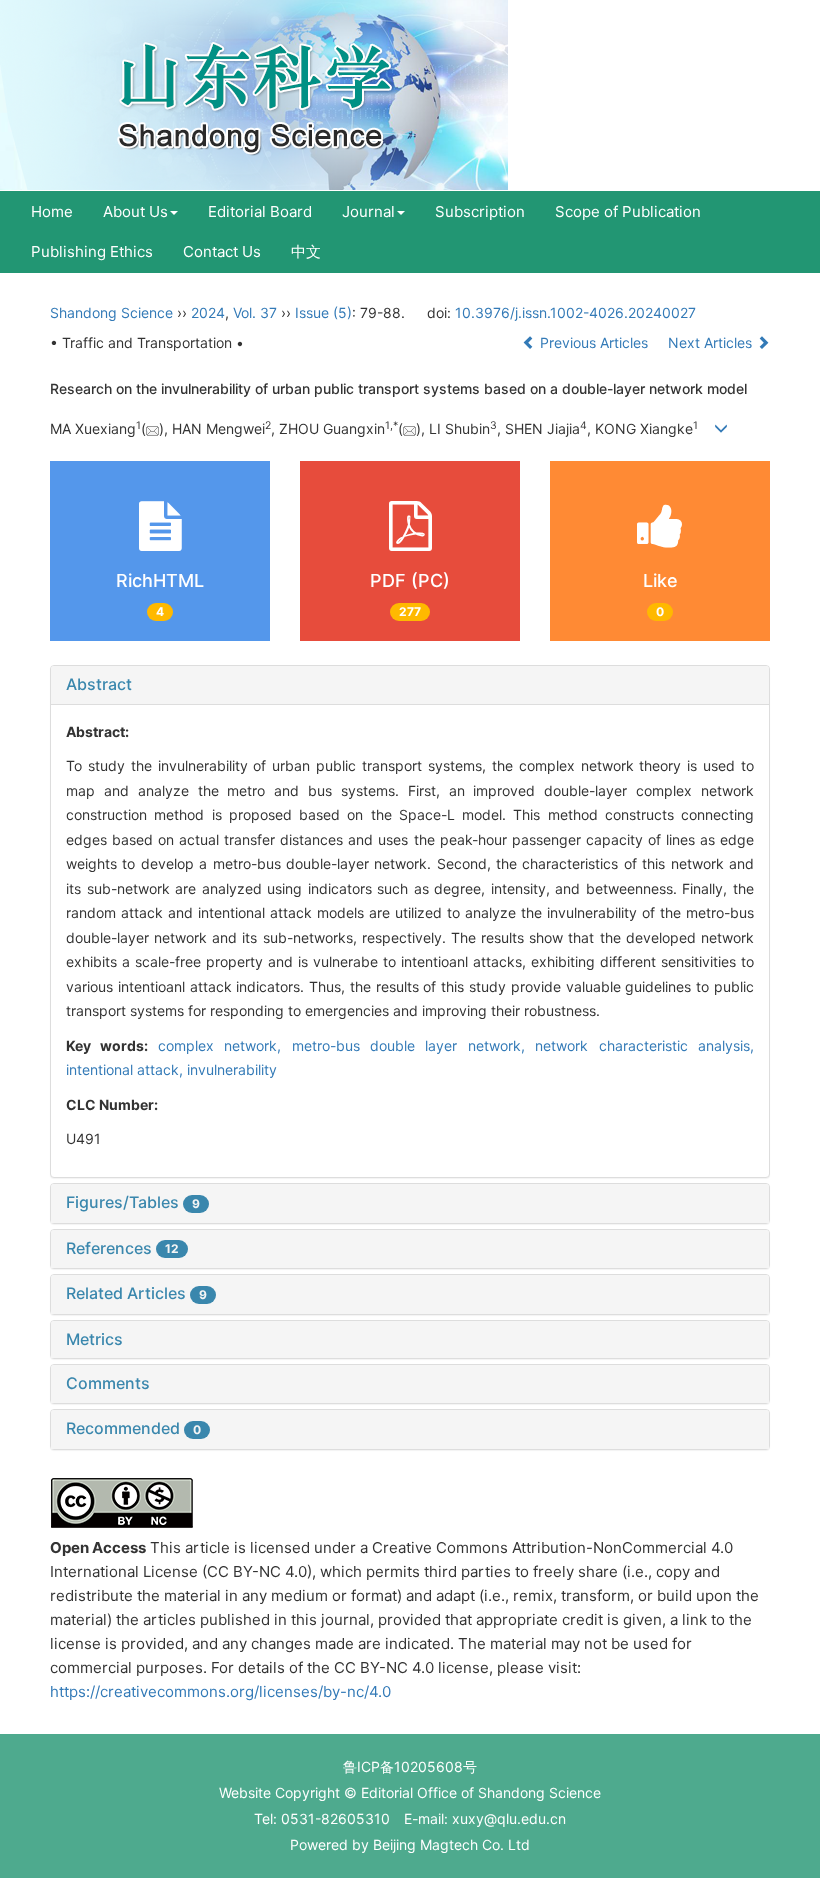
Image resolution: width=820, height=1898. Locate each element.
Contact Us (222, 251)
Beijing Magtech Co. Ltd (451, 1844)
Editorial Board (260, 211)
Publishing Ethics (92, 251)
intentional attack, (126, 1069)
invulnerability (232, 1069)
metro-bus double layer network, (414, 1045)
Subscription (480, 211)
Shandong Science (111, 312)
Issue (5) (323, 312)
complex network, (225, 1045)
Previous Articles (594, 342)
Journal (368, 211)
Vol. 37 (255, 312)
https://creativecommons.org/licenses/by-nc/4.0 (220, 1691)
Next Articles (712, 342)
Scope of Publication (628, 211)
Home (52, 211)
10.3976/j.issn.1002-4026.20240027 (575, 312)
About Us (135, 211)
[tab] (410, 685)
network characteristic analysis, (644, 1045)
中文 (306, 251)
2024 (208, 312)
